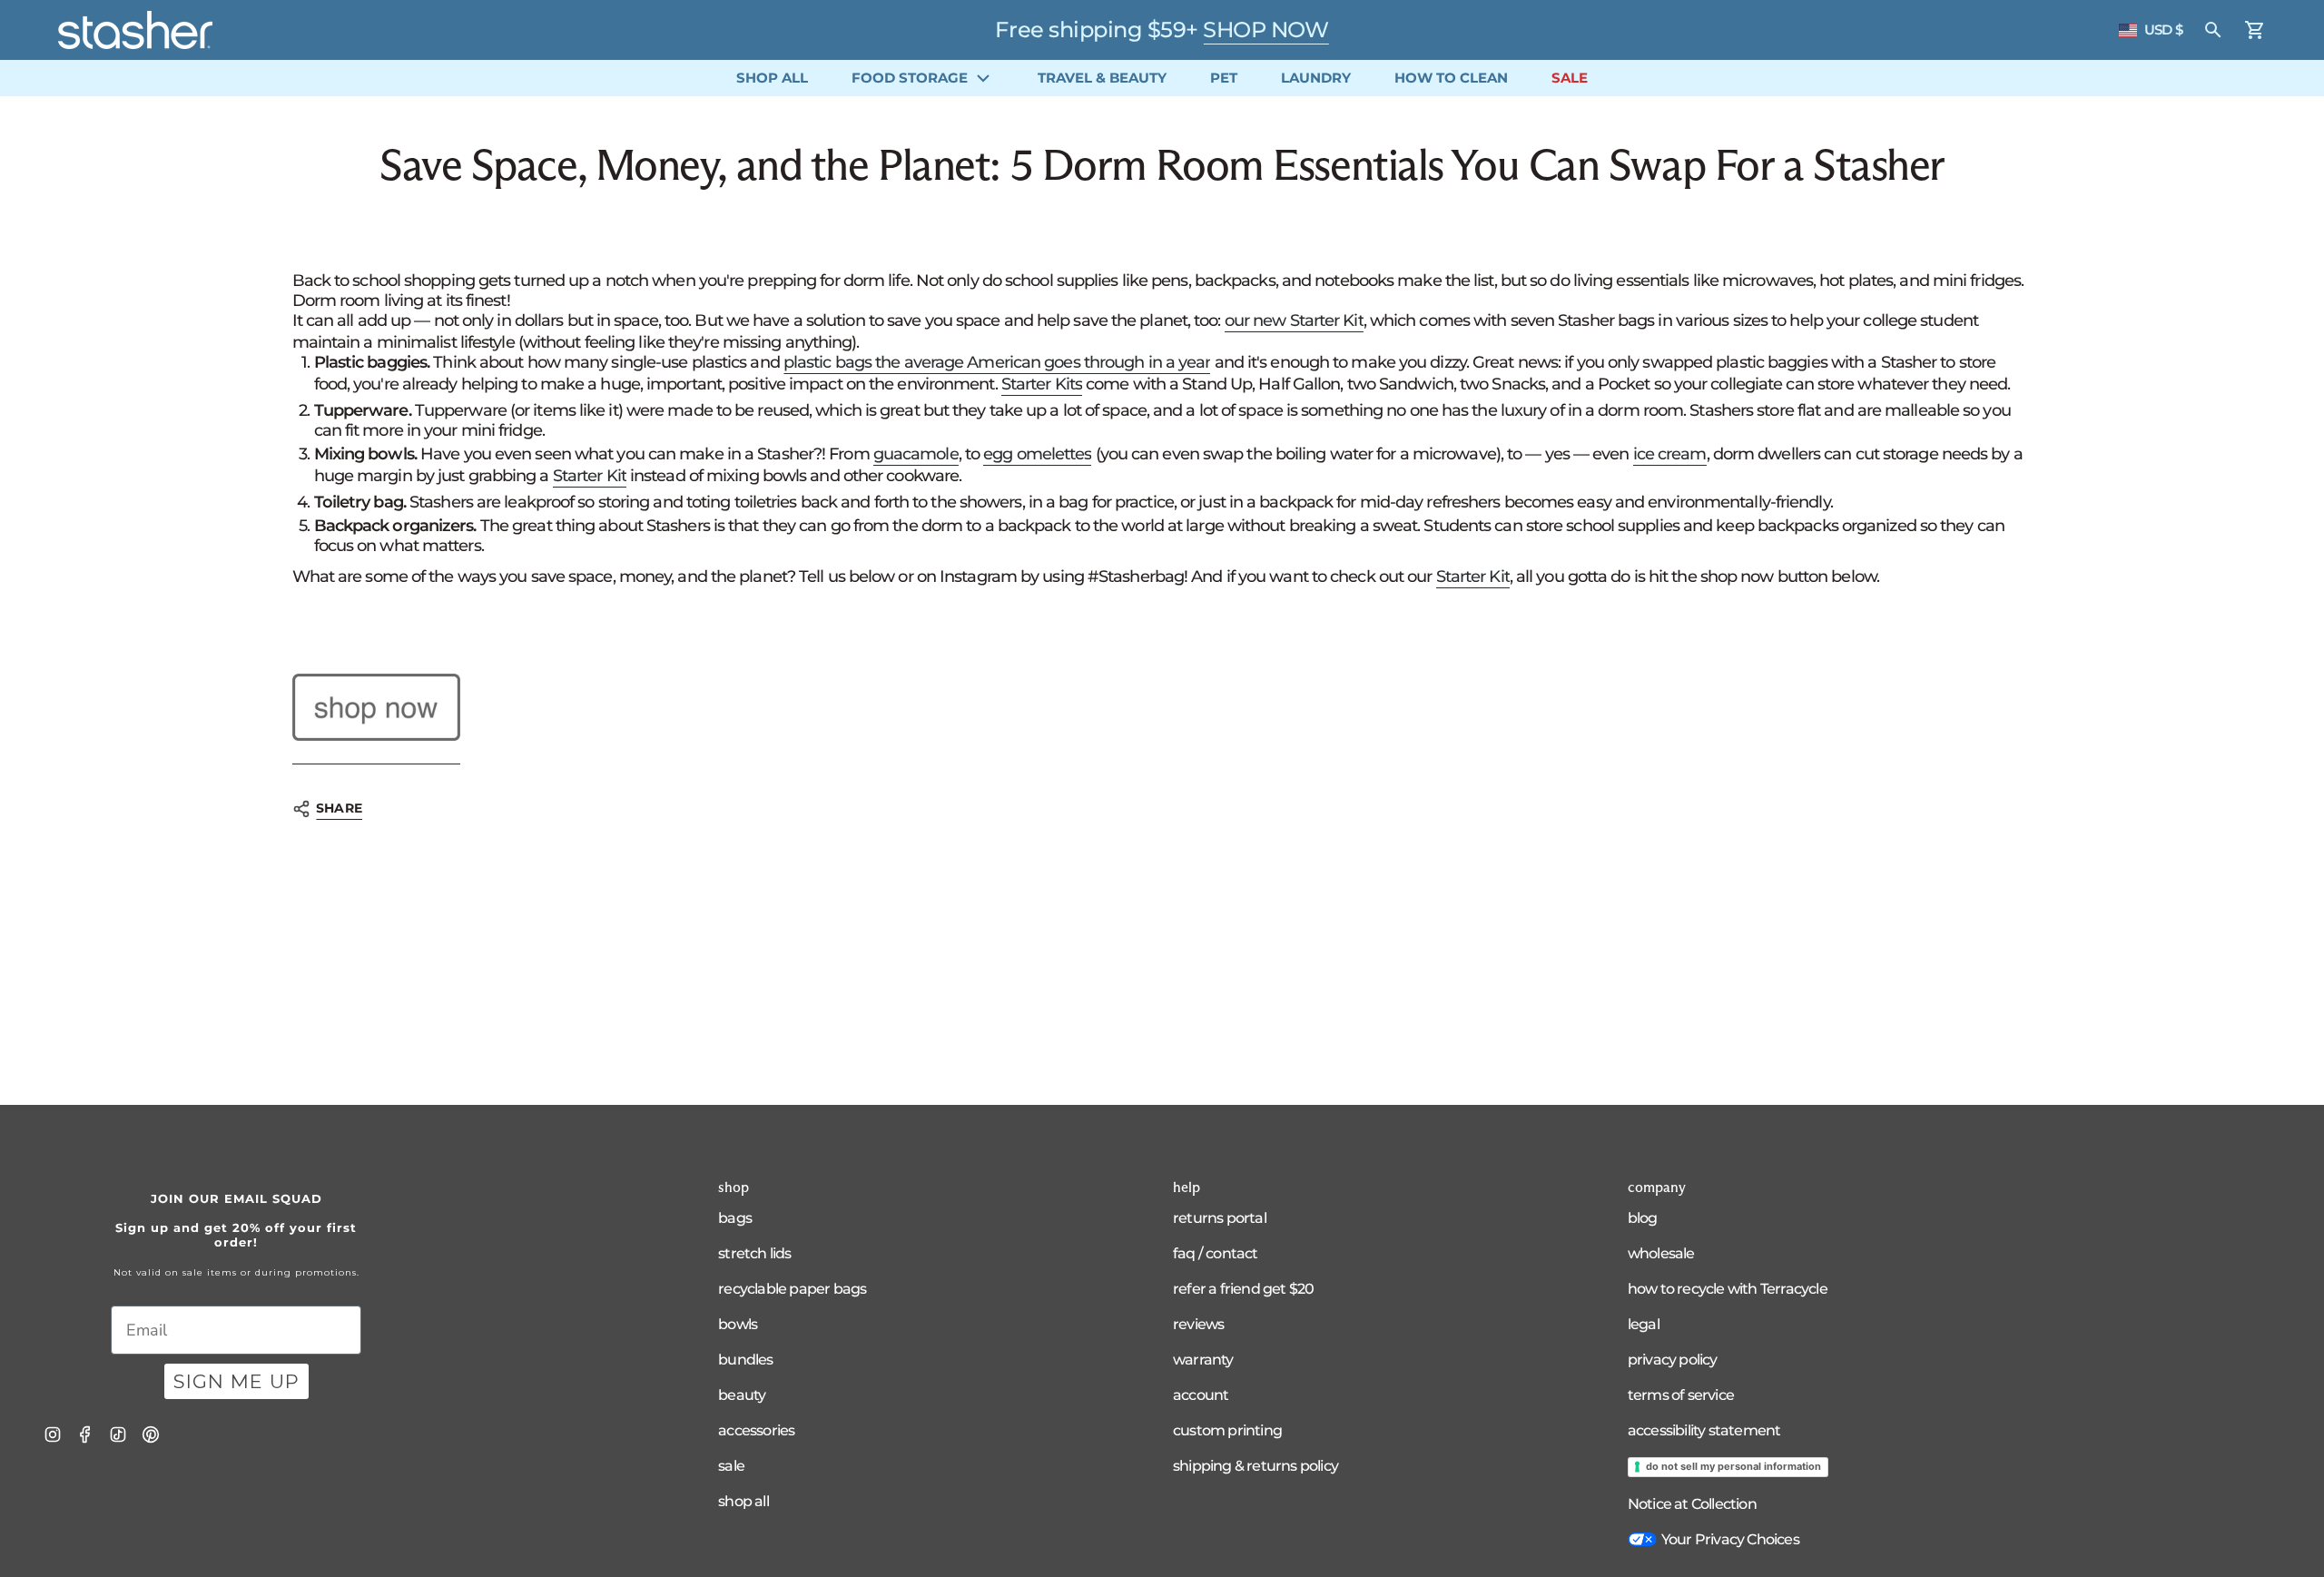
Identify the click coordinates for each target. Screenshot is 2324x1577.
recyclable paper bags (792, 1289)
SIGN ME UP (236, 1381)
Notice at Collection (1692, 1504)
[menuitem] (772, 78)
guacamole (916, 454)
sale (731, 1466)
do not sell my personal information (1733, 1466)
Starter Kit (590, 476)
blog (1643, 1218)
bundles (745, 1360)
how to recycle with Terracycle (1728, 1289)
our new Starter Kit (1294, 320)
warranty (1203, 1360)
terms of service (1681, 1395)
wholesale (1661, 1253)
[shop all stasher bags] (376, 708)
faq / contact (1216, 1253)
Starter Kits (1042, 384)
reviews (1198, 1324)
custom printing (1227, 1430)
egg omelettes (1037, 454)
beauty (742, 1395)
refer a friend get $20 (1243, 1289)
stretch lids (754, 1253)
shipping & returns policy (1256, 1466)
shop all (743, 1501)
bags (735, 1218)
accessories (756, 1430)
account (1201, 1395)
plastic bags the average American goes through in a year (997, 362)
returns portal (1220, 1218)
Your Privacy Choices (1730, 1539)
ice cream (1670, 454)
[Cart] (2255, 30)
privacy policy (1673, 1360)
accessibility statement (1704, 1430)
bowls (738, 1324)
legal (1644, 1324)
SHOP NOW (1265, 30)
